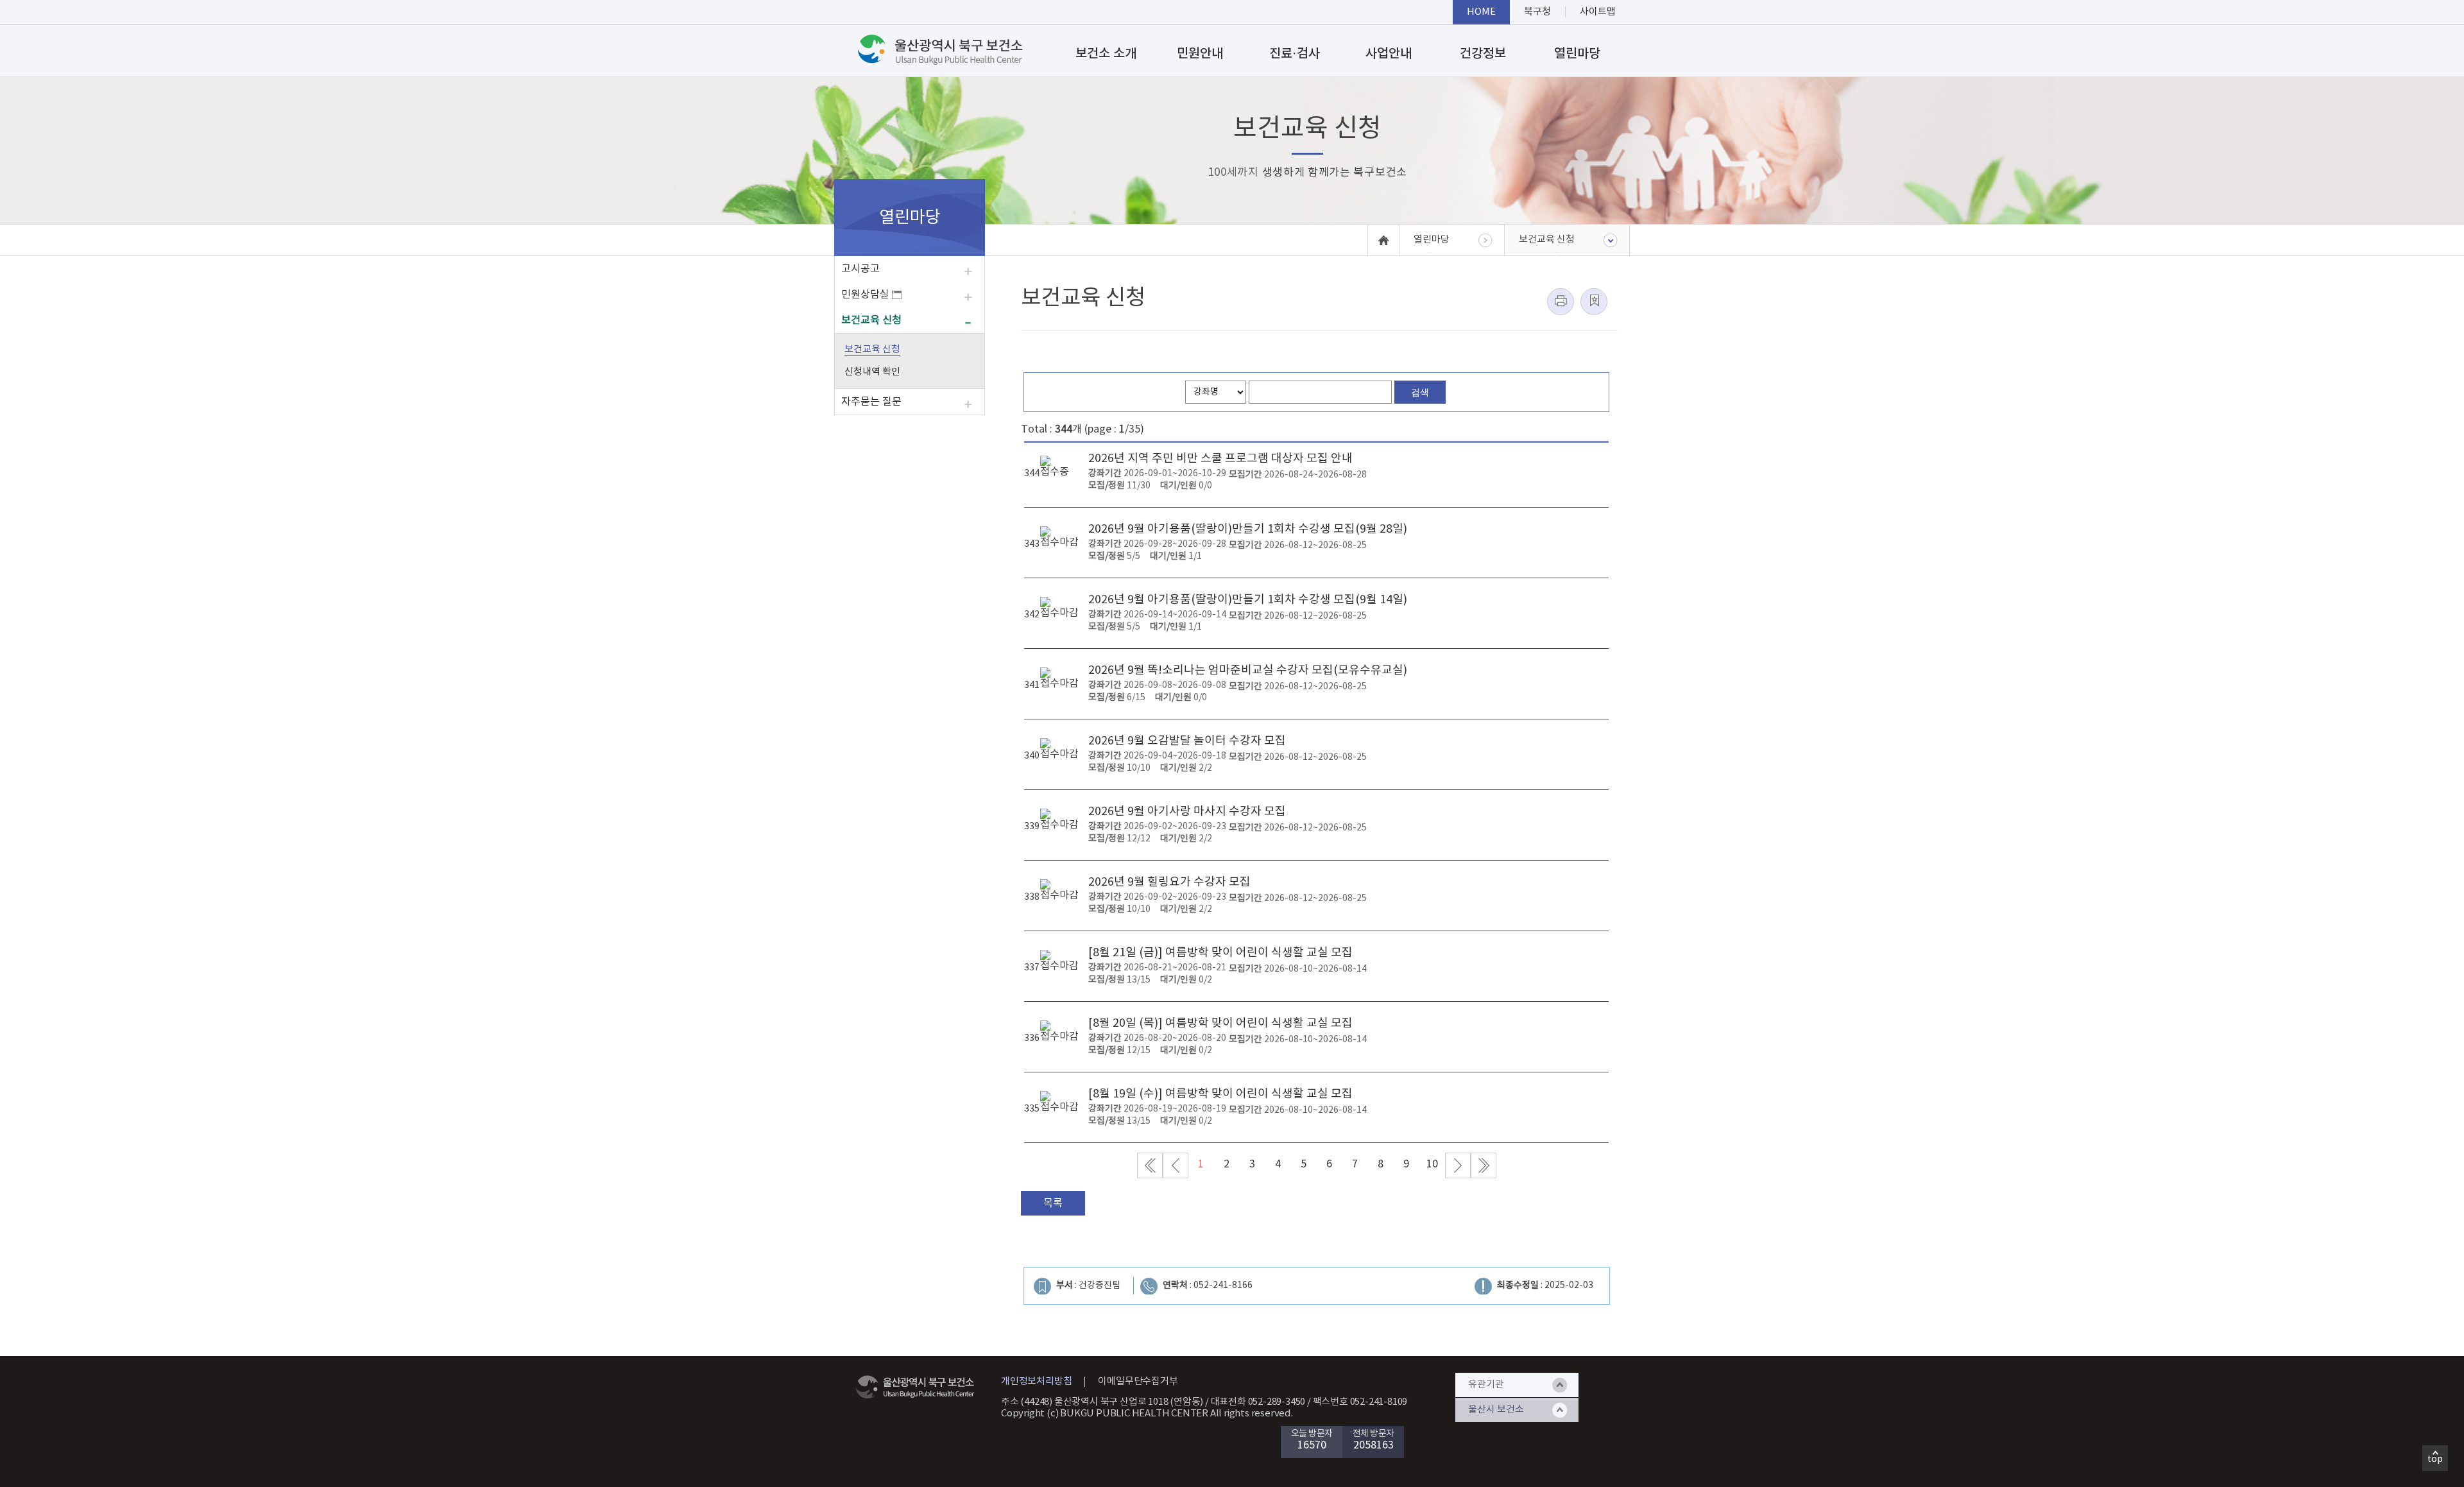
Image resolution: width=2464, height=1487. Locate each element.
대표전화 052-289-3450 (1258, 1402)
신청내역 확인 (872, 372)
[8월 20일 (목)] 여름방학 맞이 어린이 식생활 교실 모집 (1220, 1023)
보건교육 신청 (871, 320)
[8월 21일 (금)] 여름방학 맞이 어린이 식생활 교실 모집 (1220, 953)
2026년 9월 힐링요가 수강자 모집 (1169, 882)
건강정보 (1483, 54)
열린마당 (1577, 54)
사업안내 (1389, 54)
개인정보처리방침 (1036, 1381)
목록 (1053, 1203)
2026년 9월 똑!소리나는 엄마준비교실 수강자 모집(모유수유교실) (1248, 670)
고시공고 (860, 269)
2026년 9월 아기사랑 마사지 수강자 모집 (1187, 812)
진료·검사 (1295, 54)
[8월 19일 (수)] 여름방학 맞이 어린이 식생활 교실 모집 (1220, 1094)
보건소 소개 (1106, 54)
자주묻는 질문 (871, 402)
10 (1432, 1164)
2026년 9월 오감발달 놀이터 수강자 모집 (1187, 741)
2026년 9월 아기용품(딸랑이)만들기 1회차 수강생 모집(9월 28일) (1248, 529)
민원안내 (1200, 54)
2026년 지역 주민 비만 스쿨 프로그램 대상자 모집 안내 (1220, 459)
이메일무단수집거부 (1138, 1381)
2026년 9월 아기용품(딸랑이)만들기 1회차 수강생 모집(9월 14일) (1248, 600)
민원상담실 (867, 295)
